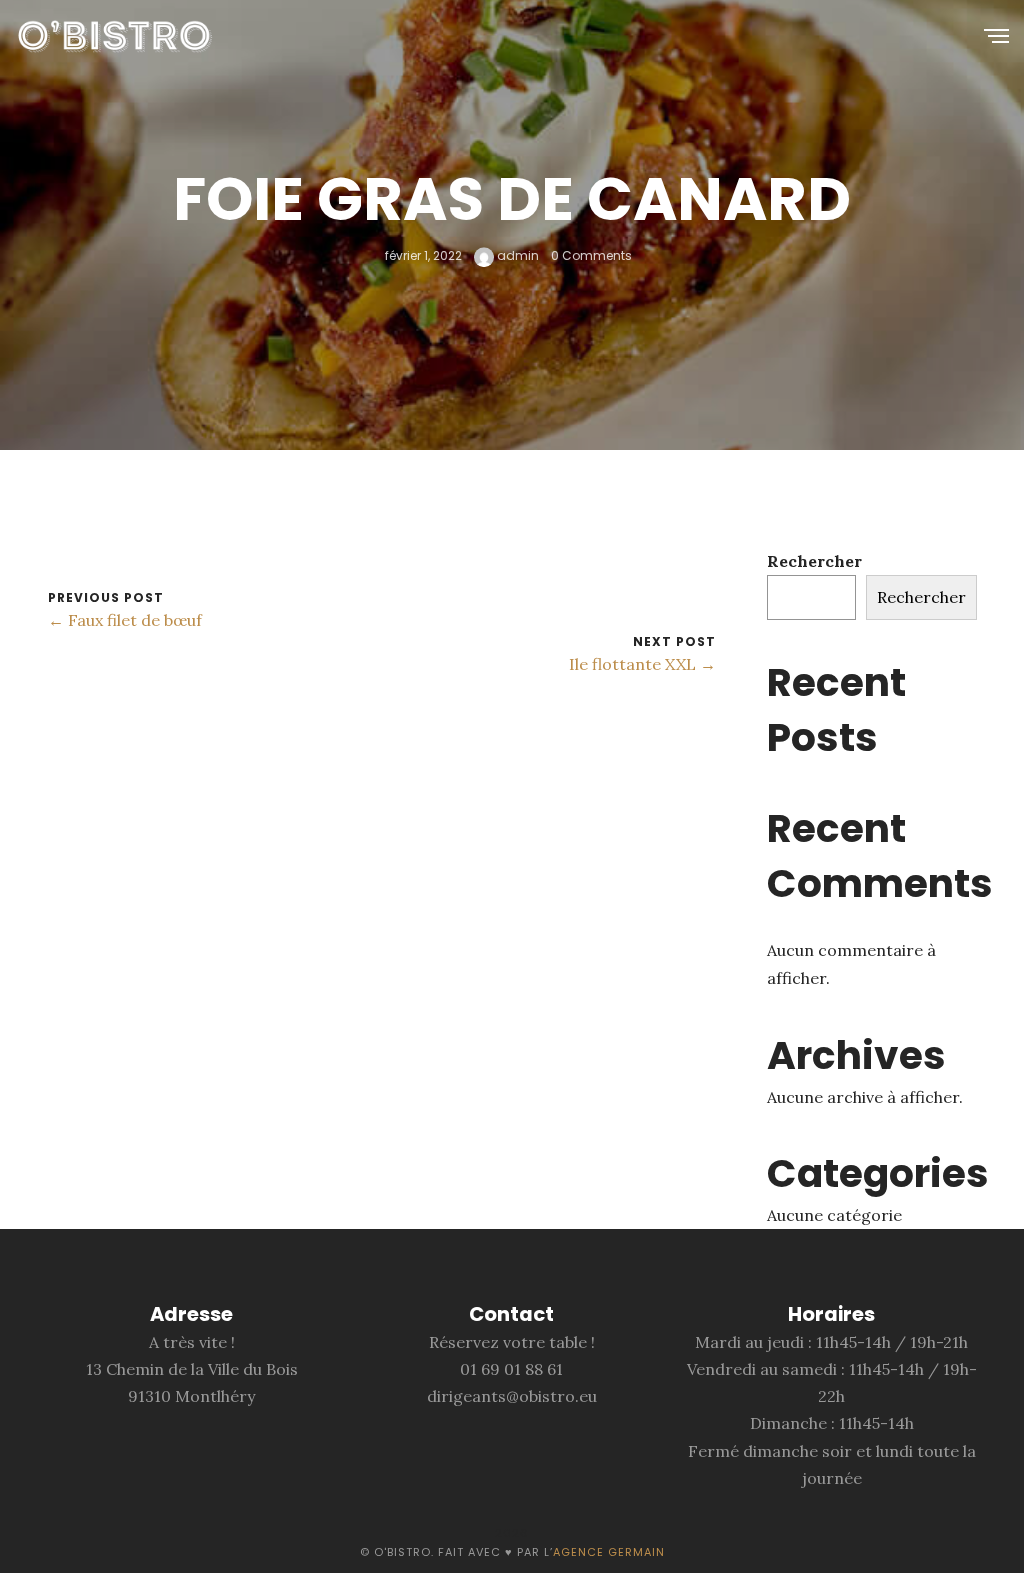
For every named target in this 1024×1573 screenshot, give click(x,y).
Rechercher (814, 561)
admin (516, 256)
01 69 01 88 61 (511, 1369)
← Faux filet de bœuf (125, 620)
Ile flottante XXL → (642, 664)
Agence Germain (609, 1552)
